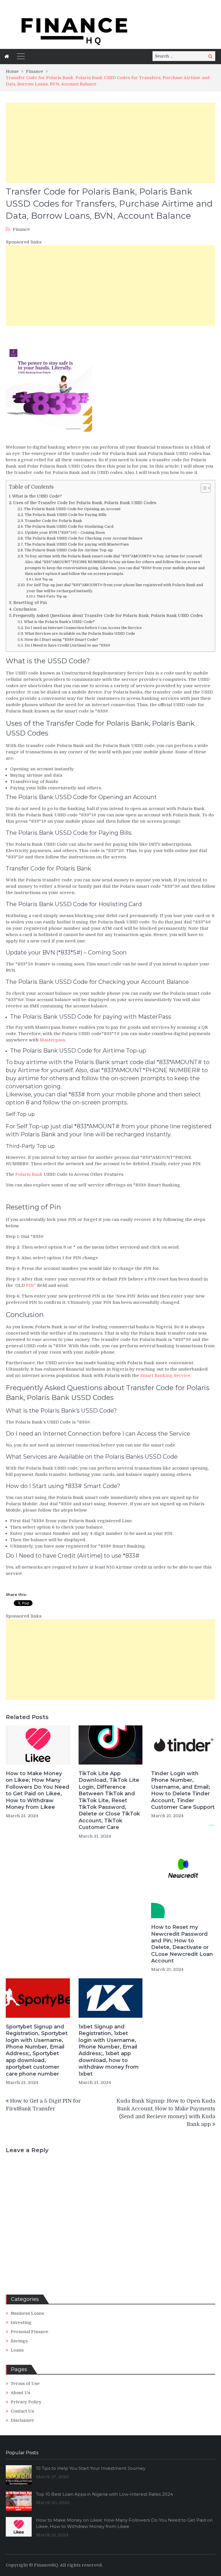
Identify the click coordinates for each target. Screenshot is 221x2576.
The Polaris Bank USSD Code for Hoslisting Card (69, 526)
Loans (17, 2350)
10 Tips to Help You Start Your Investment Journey (91, 2468)
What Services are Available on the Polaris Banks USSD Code (80, 633)
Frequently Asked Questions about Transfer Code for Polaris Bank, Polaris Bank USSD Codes (108, 616)
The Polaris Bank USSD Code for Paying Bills (66, 515)
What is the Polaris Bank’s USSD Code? (59, 622)
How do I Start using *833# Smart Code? (61, 640)
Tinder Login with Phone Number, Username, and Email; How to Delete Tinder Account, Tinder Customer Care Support (183, 1790)
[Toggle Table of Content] (203, 488)
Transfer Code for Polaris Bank (53, 521)
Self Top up (44, 579)
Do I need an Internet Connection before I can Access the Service (83, 628)
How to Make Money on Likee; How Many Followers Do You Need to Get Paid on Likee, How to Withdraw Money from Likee (38, 1790)
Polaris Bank (29, 1174)
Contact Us (22, 2411)
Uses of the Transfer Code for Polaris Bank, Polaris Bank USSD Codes (85, 503)
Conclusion (25, 609)
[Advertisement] (110, 143)
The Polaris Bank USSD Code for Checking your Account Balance (84, 538)
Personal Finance (29, 2332)
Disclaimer (22, 2420)
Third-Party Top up (52, 596)
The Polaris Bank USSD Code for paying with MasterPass (77, 544)
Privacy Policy (26, 2402)
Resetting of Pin (30, 603)
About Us (20, 2393)
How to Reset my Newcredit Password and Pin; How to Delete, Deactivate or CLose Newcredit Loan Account (182, 1944)
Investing (21, 2322)
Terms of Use (25, 2383)
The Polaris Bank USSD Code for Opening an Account (72, 509)
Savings (19, 2341)
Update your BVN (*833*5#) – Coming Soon (65, 532)
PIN (30, 1285)
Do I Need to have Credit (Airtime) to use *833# (67, 645)
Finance (21, 229)
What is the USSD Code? (37, 496)
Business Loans (27, 2313)
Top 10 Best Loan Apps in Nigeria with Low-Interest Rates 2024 (104, 2494)
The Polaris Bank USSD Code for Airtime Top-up (69, 550)
